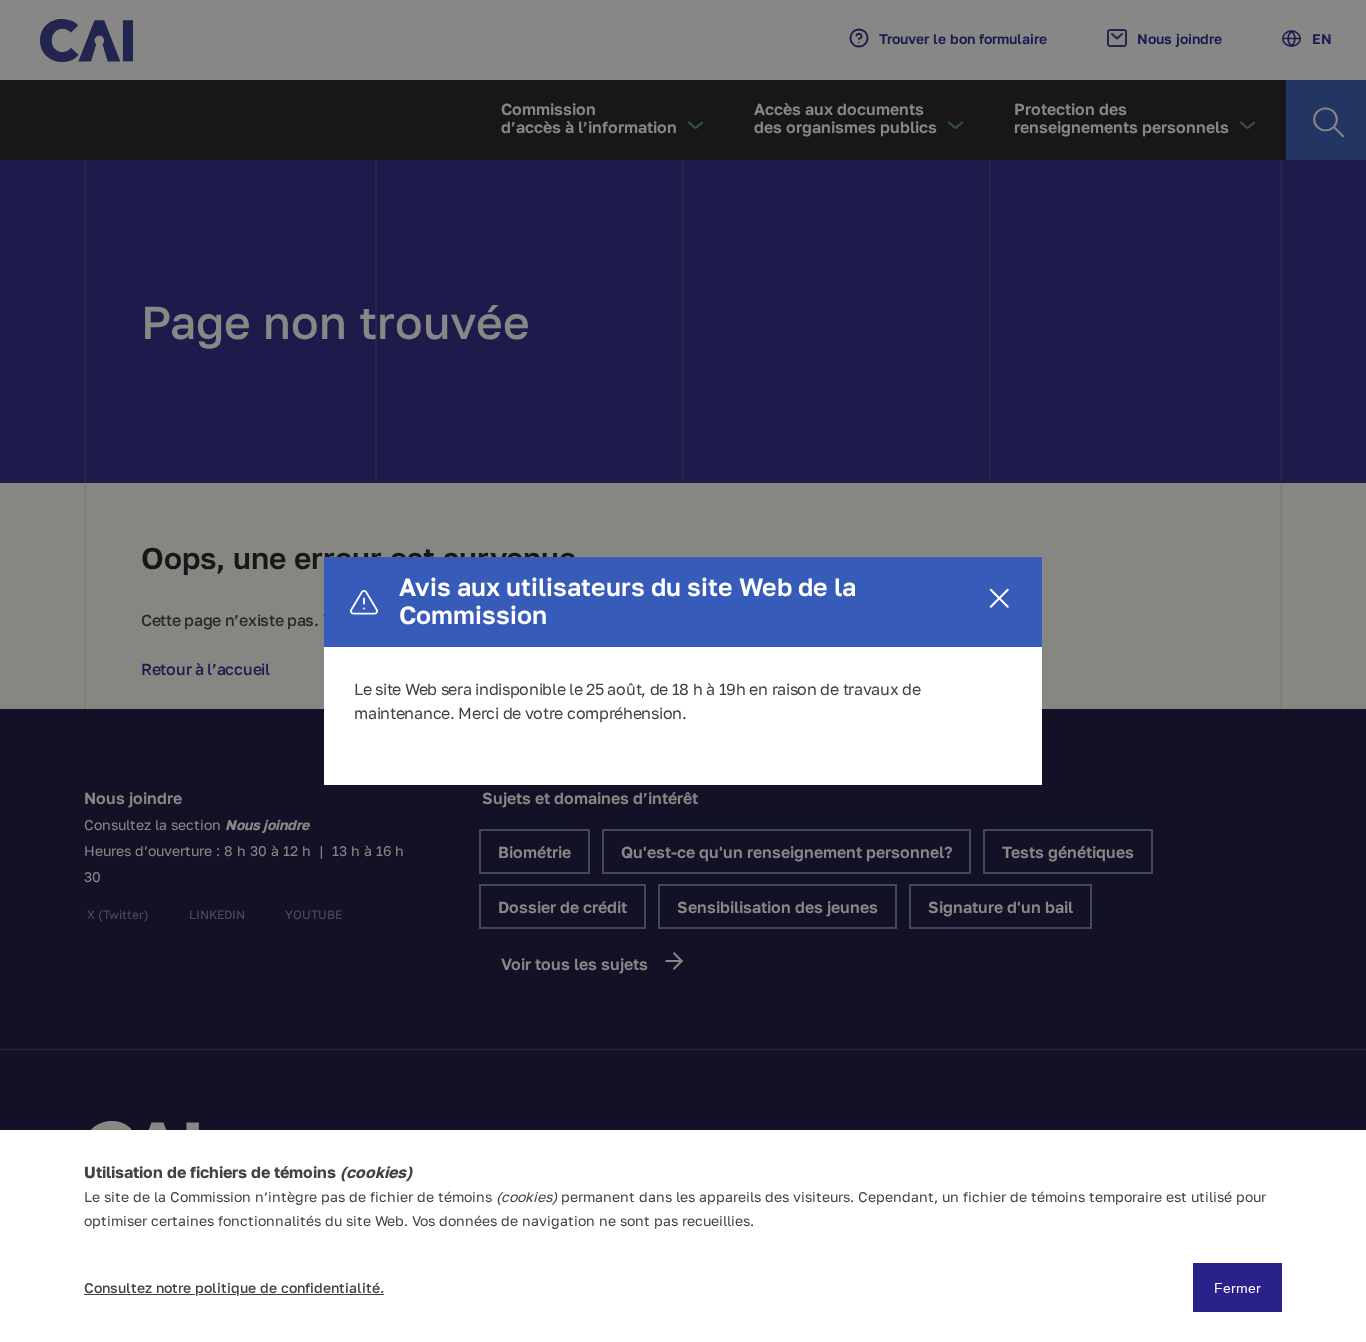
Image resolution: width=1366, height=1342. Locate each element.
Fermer (1237, 1288)
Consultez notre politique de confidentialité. (234, 1287)
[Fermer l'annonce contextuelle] (999, 600)
